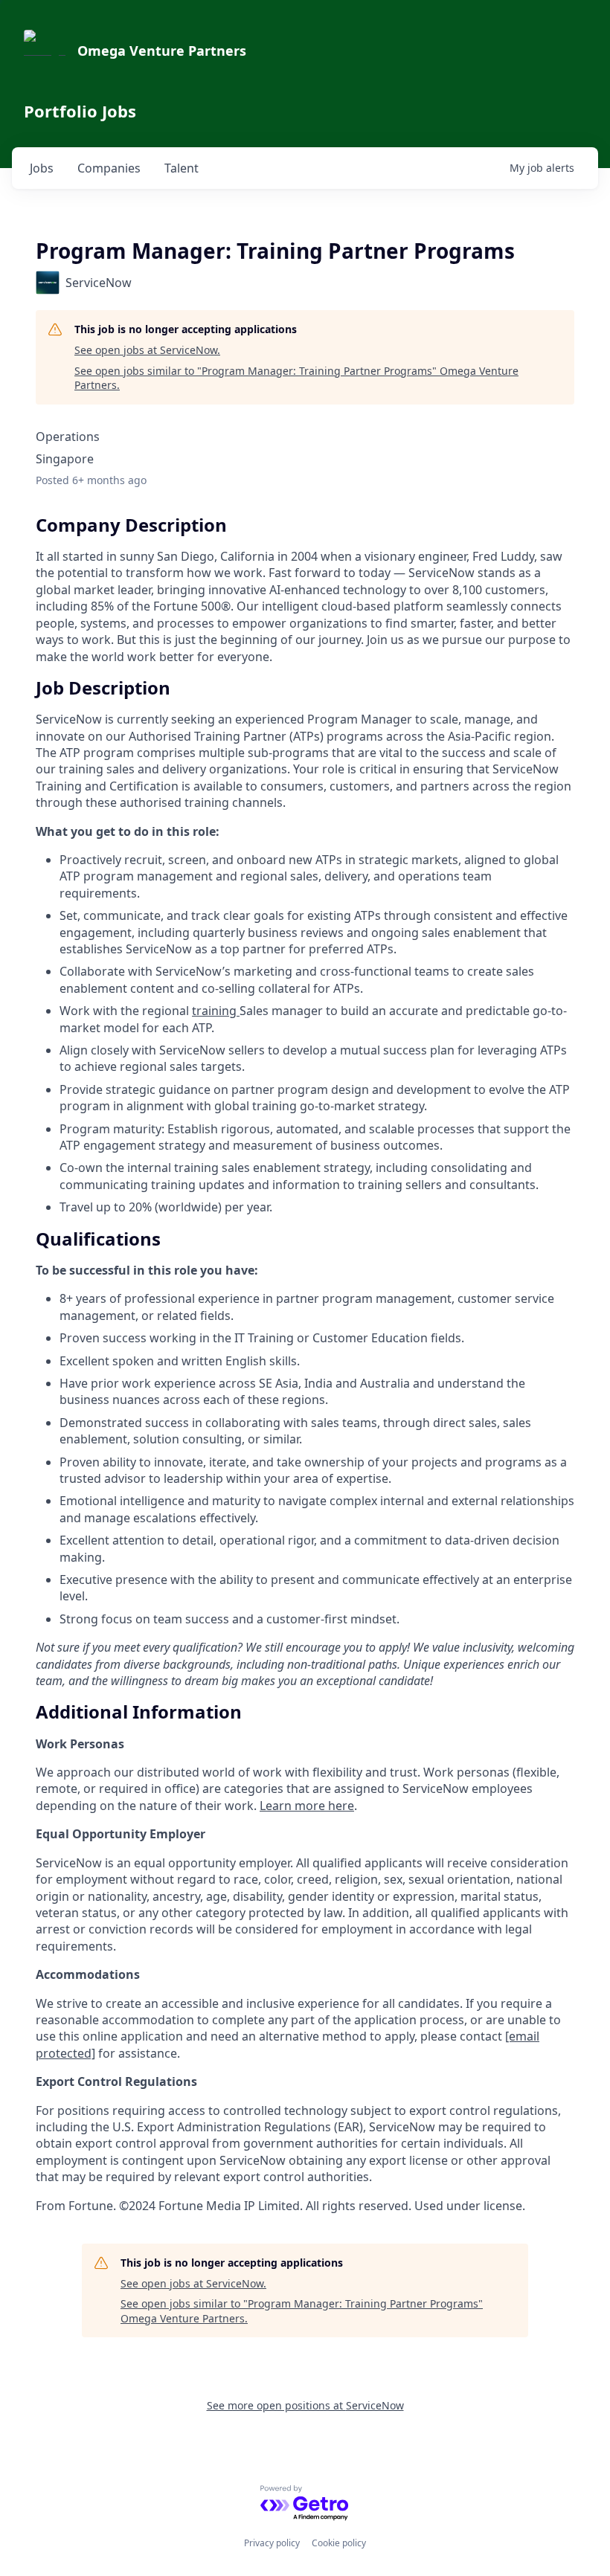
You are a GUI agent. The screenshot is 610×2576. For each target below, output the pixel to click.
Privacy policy (272, 2543)
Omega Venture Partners (162, 51)
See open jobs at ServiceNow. (147, 350)
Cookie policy (339, 2543)
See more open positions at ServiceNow (305, 2405)
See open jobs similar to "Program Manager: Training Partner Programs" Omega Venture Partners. (296, 378)
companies (109, 168)
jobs (42, 168)
